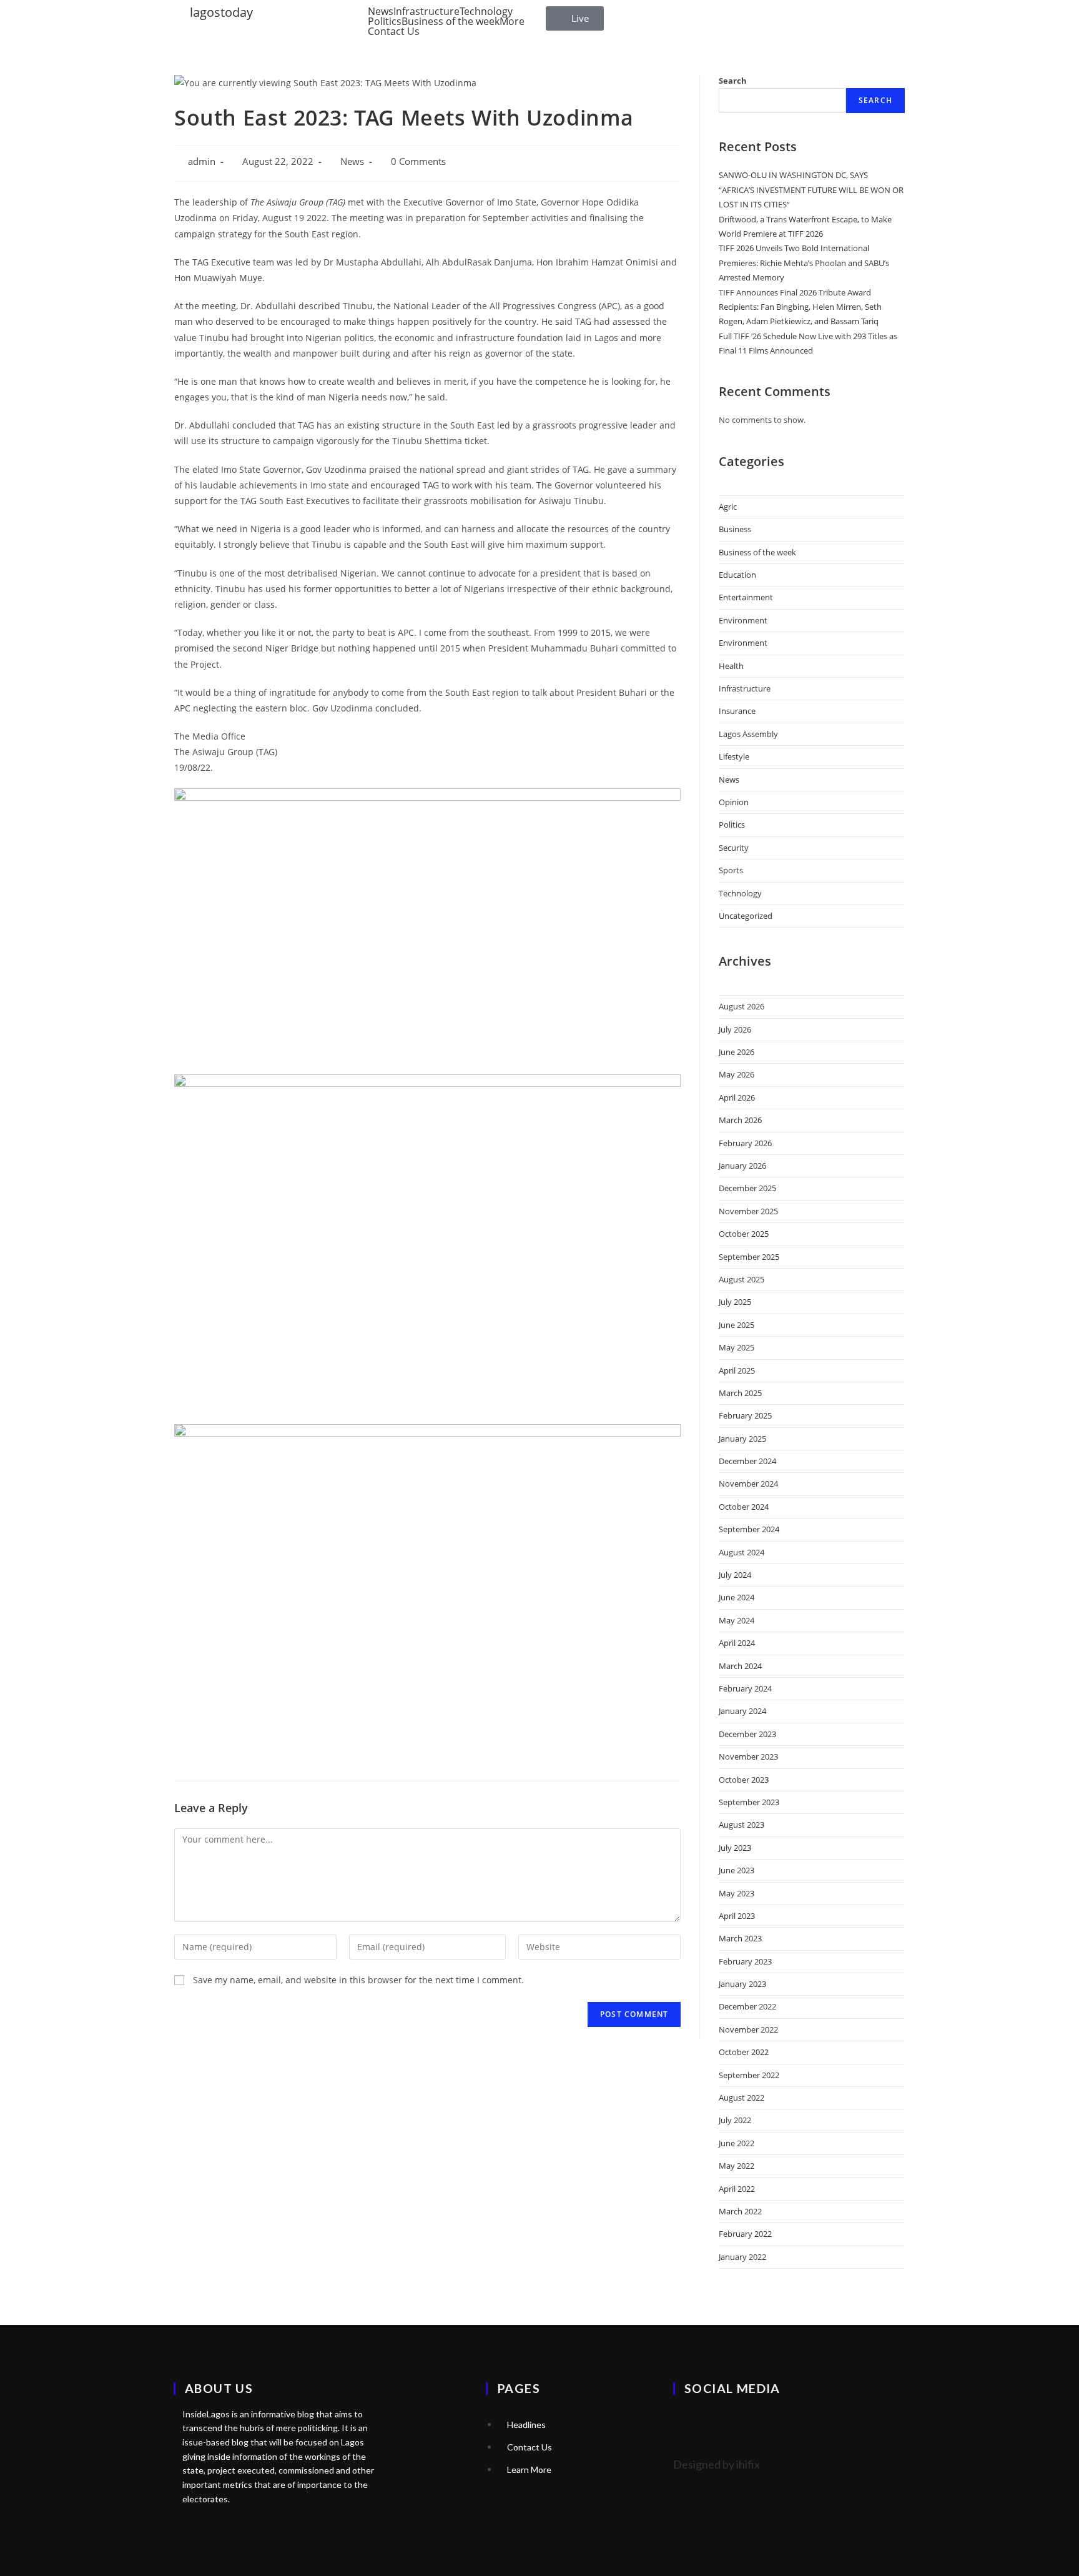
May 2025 (737, 1347)
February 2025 (745, 1415)
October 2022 (744, 2052)
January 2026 (742, 1166)
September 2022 (749, 2075)
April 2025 (737, 1370)
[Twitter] (689, 2423)
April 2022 (737, 2189)
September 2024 (749, 1529)
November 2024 (748, 1484)
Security (734, 848)
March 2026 (740, 1120)
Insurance (737, 711)
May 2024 (737, 1620)
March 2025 (740, 1393)
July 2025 (735, 1302)
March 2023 (740, 1938)
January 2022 (742, 2257)
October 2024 (744, 1507)
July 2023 (735, 1848)
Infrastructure (426, 11)
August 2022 (742, 2098)
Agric (728, 507)
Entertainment (746, 597)
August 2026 (742, 1006)
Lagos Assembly (748, 734)
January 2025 (742, 1439)
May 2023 (737, 1893)
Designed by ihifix (717, 2464)
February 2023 (745, 1961)
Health (731, 666)
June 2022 (737, 2143)
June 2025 (737, 1325)
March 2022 (740, 2211)
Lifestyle (734, 756)
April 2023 (737, 1916)
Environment (743, 620)
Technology (486, 11)
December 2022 (747, 2006)
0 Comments (418, 161)
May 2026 (737, 1074)
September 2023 (749, 1802)
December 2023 (747, 1734)
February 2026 (745, 1143)
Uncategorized (746, 916)
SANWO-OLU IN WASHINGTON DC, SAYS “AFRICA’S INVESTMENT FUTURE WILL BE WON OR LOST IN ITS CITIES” (811, 190)
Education (737, 575)
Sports (731, 870)
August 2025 (742, 1279)
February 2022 (745, 2234)
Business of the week (451, 21)
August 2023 (742, 1825)
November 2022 (748, 2029)
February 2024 (745, 1688)
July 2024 (735, 1575)
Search (733, 81)
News (381, 11)
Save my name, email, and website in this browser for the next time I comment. (358, 1980)
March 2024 (740, 1666)
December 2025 (747, 1188)
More (512, 21)
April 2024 (737, 1643)
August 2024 (742, 1552)
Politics (385, 21)
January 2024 (742, 1711)
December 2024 (747, 1461)
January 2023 (742, 1984)
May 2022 (737, 2166)
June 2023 (737, 1870)
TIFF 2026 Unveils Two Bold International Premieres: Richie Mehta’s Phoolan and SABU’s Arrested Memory (804, 263)
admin (202, 161)
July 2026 (735, 1029)
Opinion (734, 802)
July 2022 (735, 2120)
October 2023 (744, 1780)
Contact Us (394, 31)
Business (735, 529)
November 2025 (748, 1211)
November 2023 (748, 1756)
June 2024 (737, 1597)
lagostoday (221, 12)
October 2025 (744, 1234)
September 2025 (749, 1257)
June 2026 (737, 1052)
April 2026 (737, 1097)
